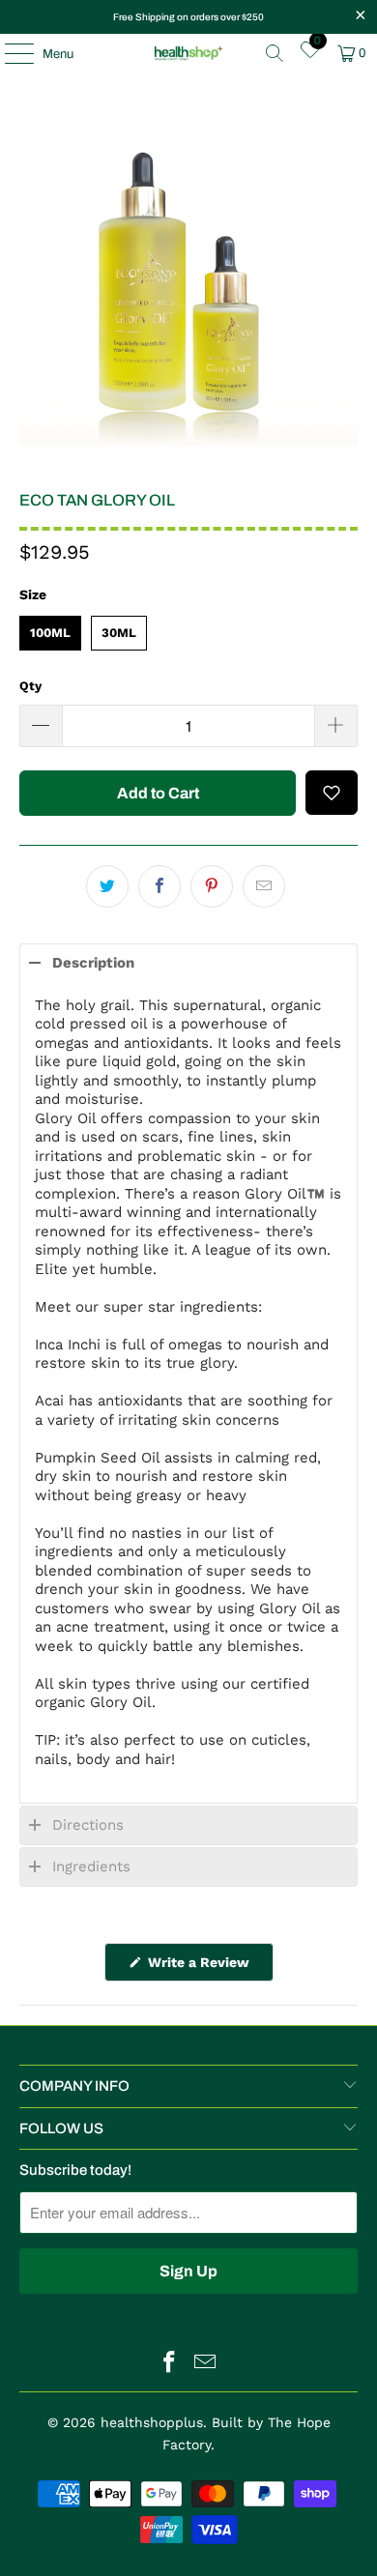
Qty (30, 686)
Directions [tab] (88, 1825)
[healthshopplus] (189, 53)
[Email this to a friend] (264, 886)
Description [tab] (93, 963)
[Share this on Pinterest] (212, 886)
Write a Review (209, 1968)
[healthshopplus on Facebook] (170, 2364)
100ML (50, 628)
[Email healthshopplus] (206, 2364)
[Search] (275, 53)
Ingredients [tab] (91, 1867)
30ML (119, 628)
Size (33, 594)
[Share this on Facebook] (159, 886)
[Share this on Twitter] (107, 886)
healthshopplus (152, 2422)
